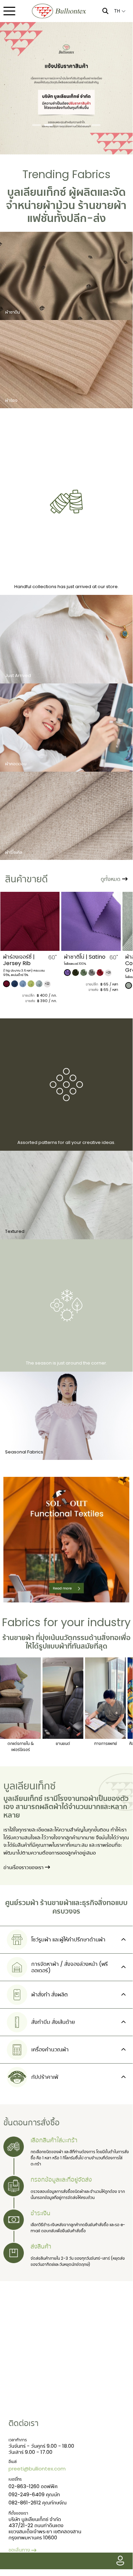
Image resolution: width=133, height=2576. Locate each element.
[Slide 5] (84, 125)
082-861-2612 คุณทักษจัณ (38, 2503)
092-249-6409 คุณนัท (34, 2494)
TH (118, 11)
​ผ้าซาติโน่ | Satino (23, 957)
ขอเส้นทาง (19, 2550)
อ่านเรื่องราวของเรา (24, 1867)
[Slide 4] (72, 125)
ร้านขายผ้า (102, 205)
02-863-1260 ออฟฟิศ (33, 2486)
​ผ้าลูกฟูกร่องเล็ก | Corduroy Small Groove (85, 963)
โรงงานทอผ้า (77, 1799)
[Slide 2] (48, 125)
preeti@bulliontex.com (37, 2469)
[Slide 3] (60, 125)
